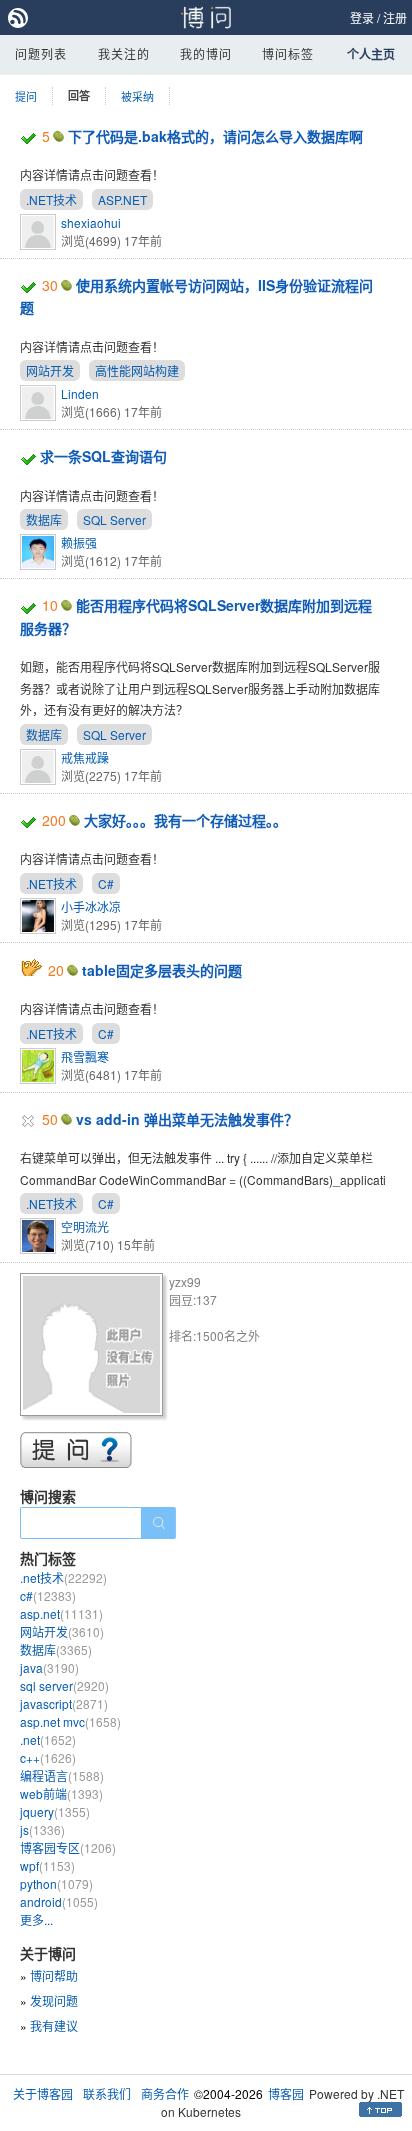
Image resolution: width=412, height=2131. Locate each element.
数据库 (44, 519)
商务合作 (165, 2093)
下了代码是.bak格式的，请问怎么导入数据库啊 (215, 136)
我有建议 (54, 2025)
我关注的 (124, 53)
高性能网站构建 (137, 370)
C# (106, 883)
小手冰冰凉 (91, 906)
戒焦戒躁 (85, 757)
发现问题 (54, 2000)
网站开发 (50, 370)
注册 (395, 17)
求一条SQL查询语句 (103, 456)
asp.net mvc (70, 1721)
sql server (64, 1685)
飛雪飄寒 (85, 1056)
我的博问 (206, 53)
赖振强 (79, 542)
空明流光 (85, 1226)
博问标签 (288, 53)
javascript (64, 1703)
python (56, 1883)
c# (48, 1595)
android (59, 1901)
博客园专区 (68, 1847)
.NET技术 (51, 199)
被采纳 (137, 96)
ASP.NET (122, 199)
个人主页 (371, 54)
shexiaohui (91, 222)
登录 (362, 17)
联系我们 (107, 2093)
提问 (26, 96)
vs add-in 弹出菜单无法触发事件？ (187, 1119)
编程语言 (62, 1775)
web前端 (61, 1793)
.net (48, 1739)
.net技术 (63, 1577)
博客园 (286, 2093)
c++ (48, 1757)
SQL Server (114, 519)
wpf (47, 1865)
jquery (55, 1811)
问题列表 (41, 53)
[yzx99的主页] (94, 1347)
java (49, 1667)
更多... (36, 1919)
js (42, 1829)
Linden (80, 393)
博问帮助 (54, 1975)
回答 (79, 95)
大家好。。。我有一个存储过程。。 (185, 820)
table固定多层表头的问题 (162, 970)
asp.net (61, 1613)
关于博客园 (43, 2093)
